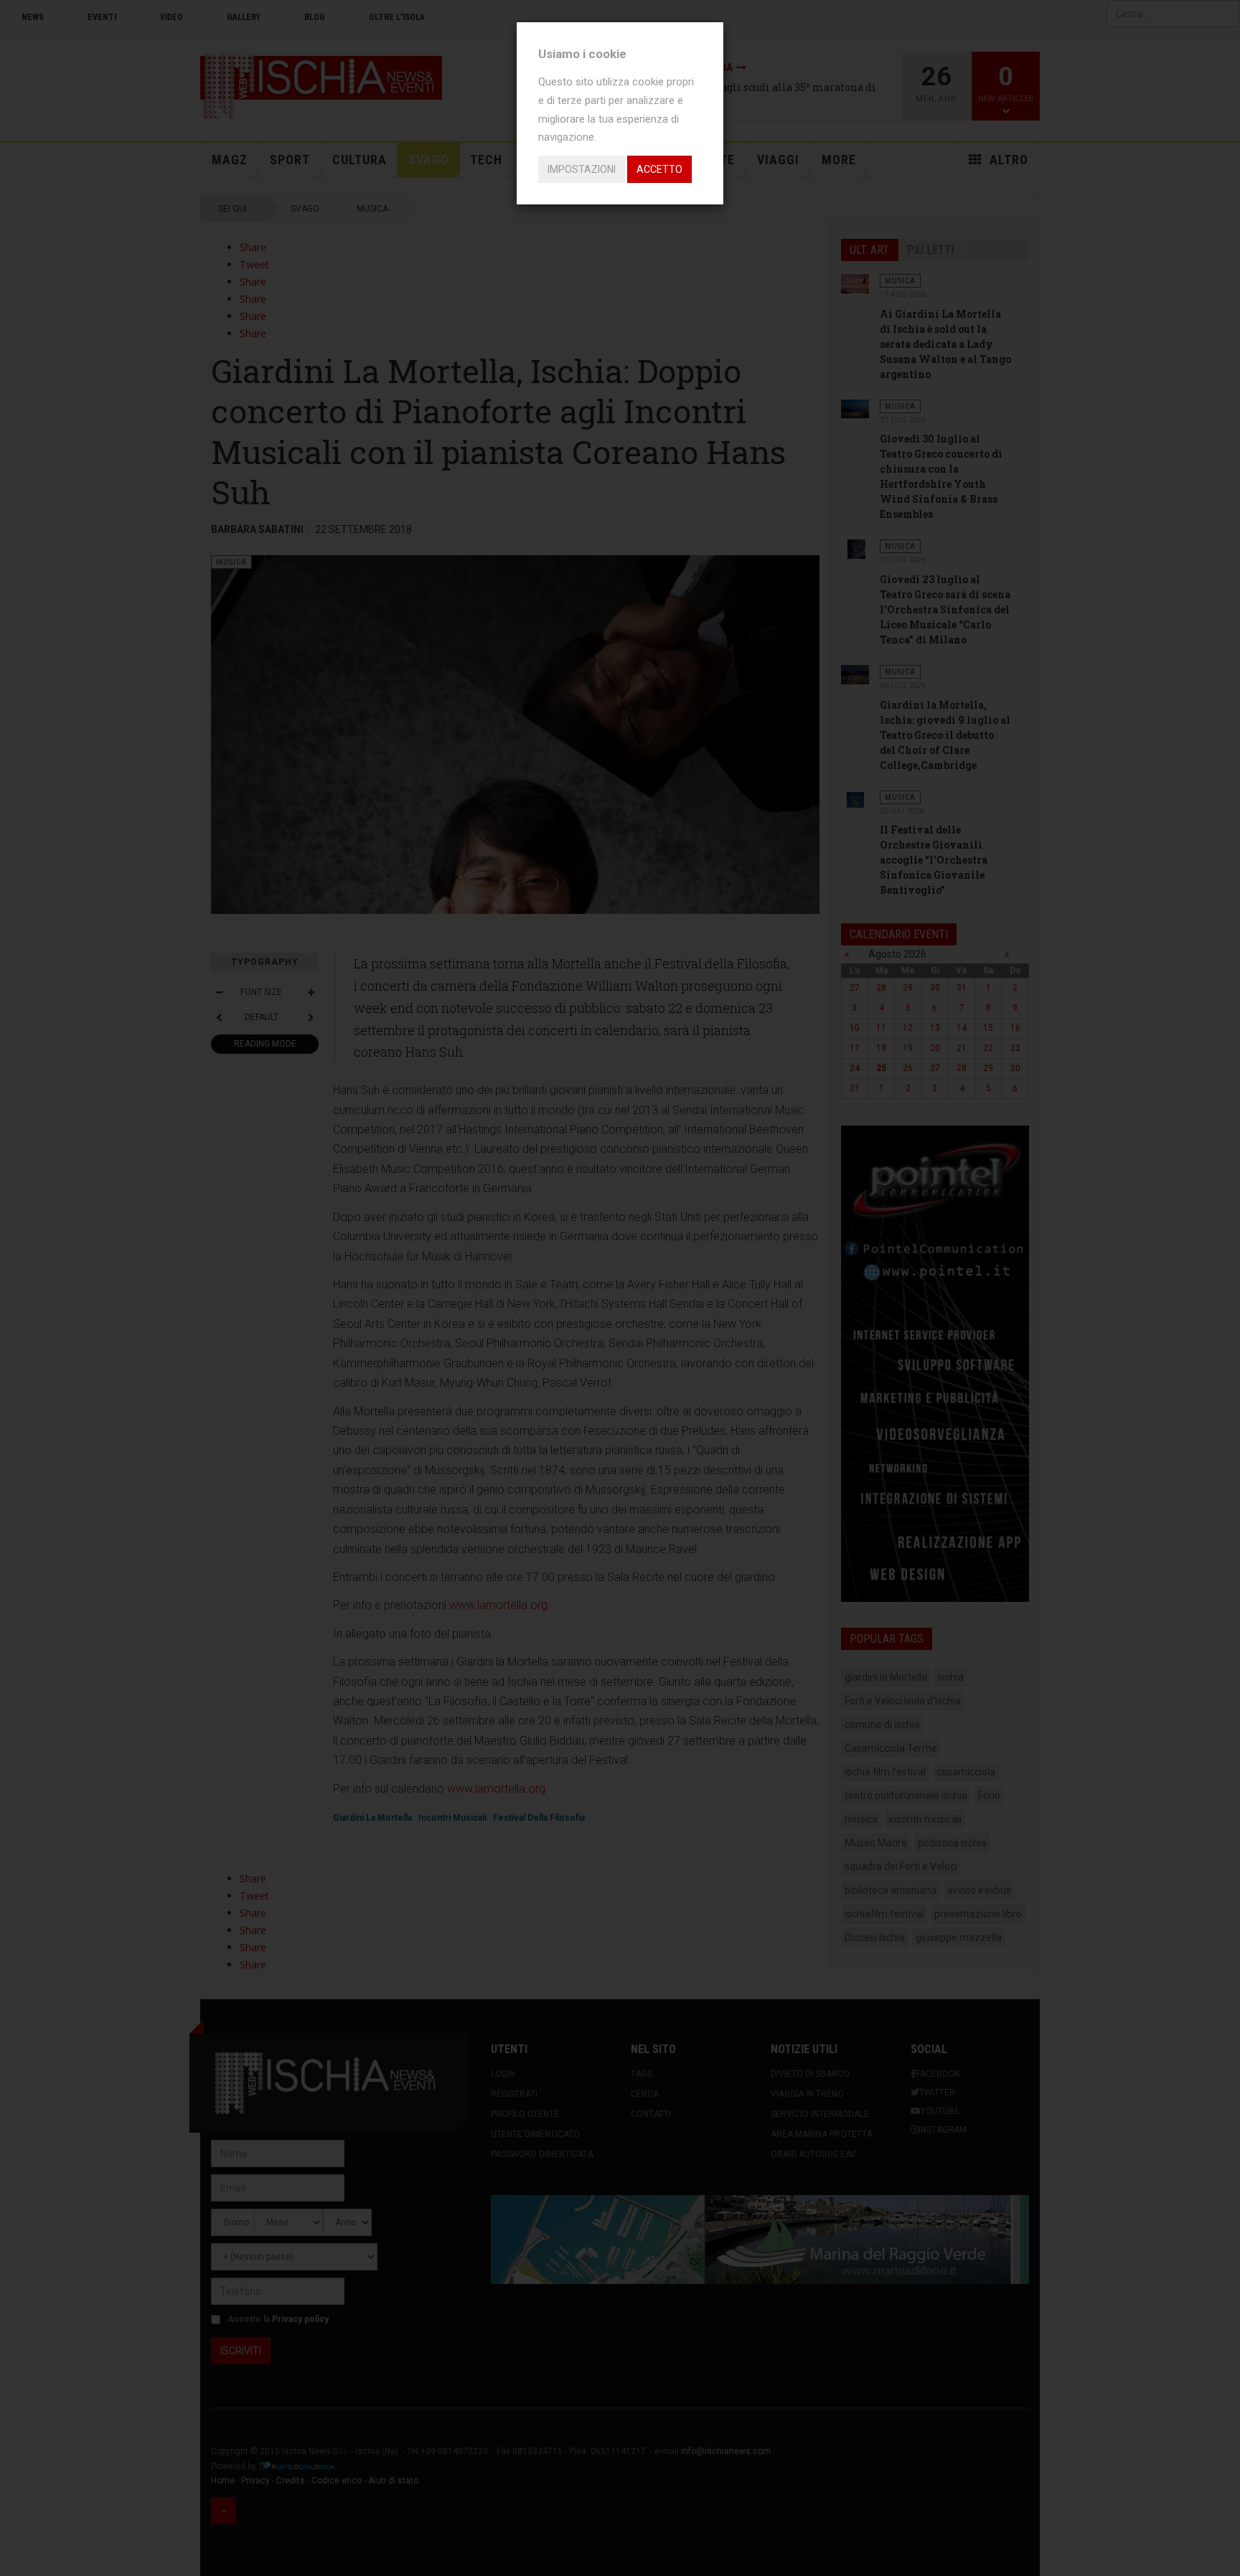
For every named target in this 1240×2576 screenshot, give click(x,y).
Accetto (659, 169)
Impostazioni (582, 169)
